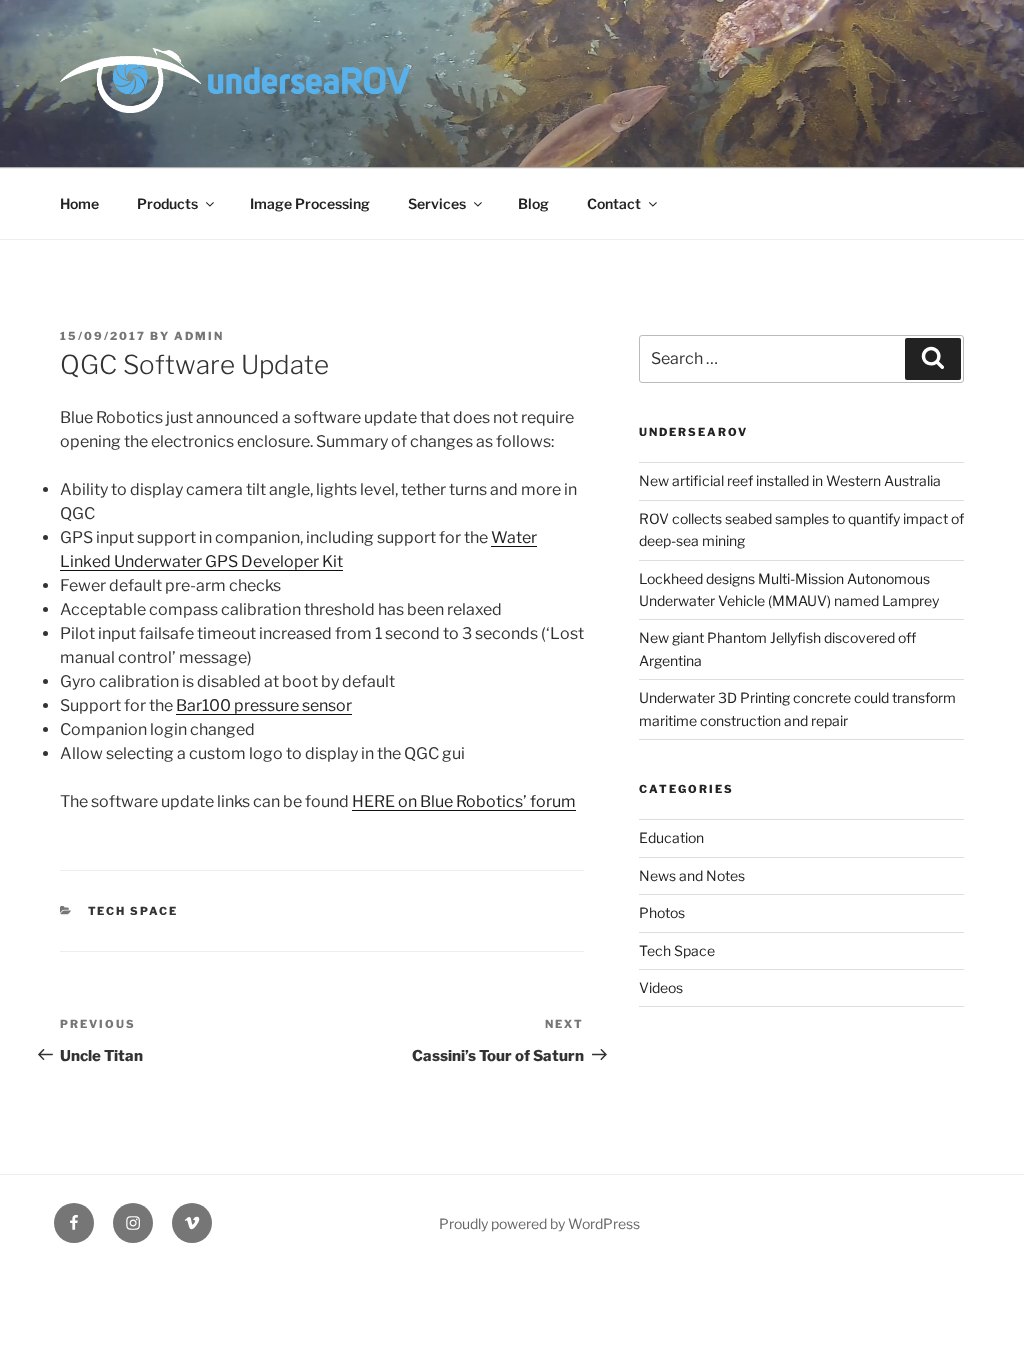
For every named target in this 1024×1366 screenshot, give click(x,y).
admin (199, 336)
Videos (661, 987)
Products (167, 203)
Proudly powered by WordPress (539, 1223)
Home (79, 203)
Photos (662, 912)
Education (671, 837)
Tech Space (133, 911)
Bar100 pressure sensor (264, 705)
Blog (533, 203)
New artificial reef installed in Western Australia (790, 480)
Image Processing (310, 203)
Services (437, 203)
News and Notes (692, 875)
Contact (614, 203)
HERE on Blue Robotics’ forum (464, 801)
